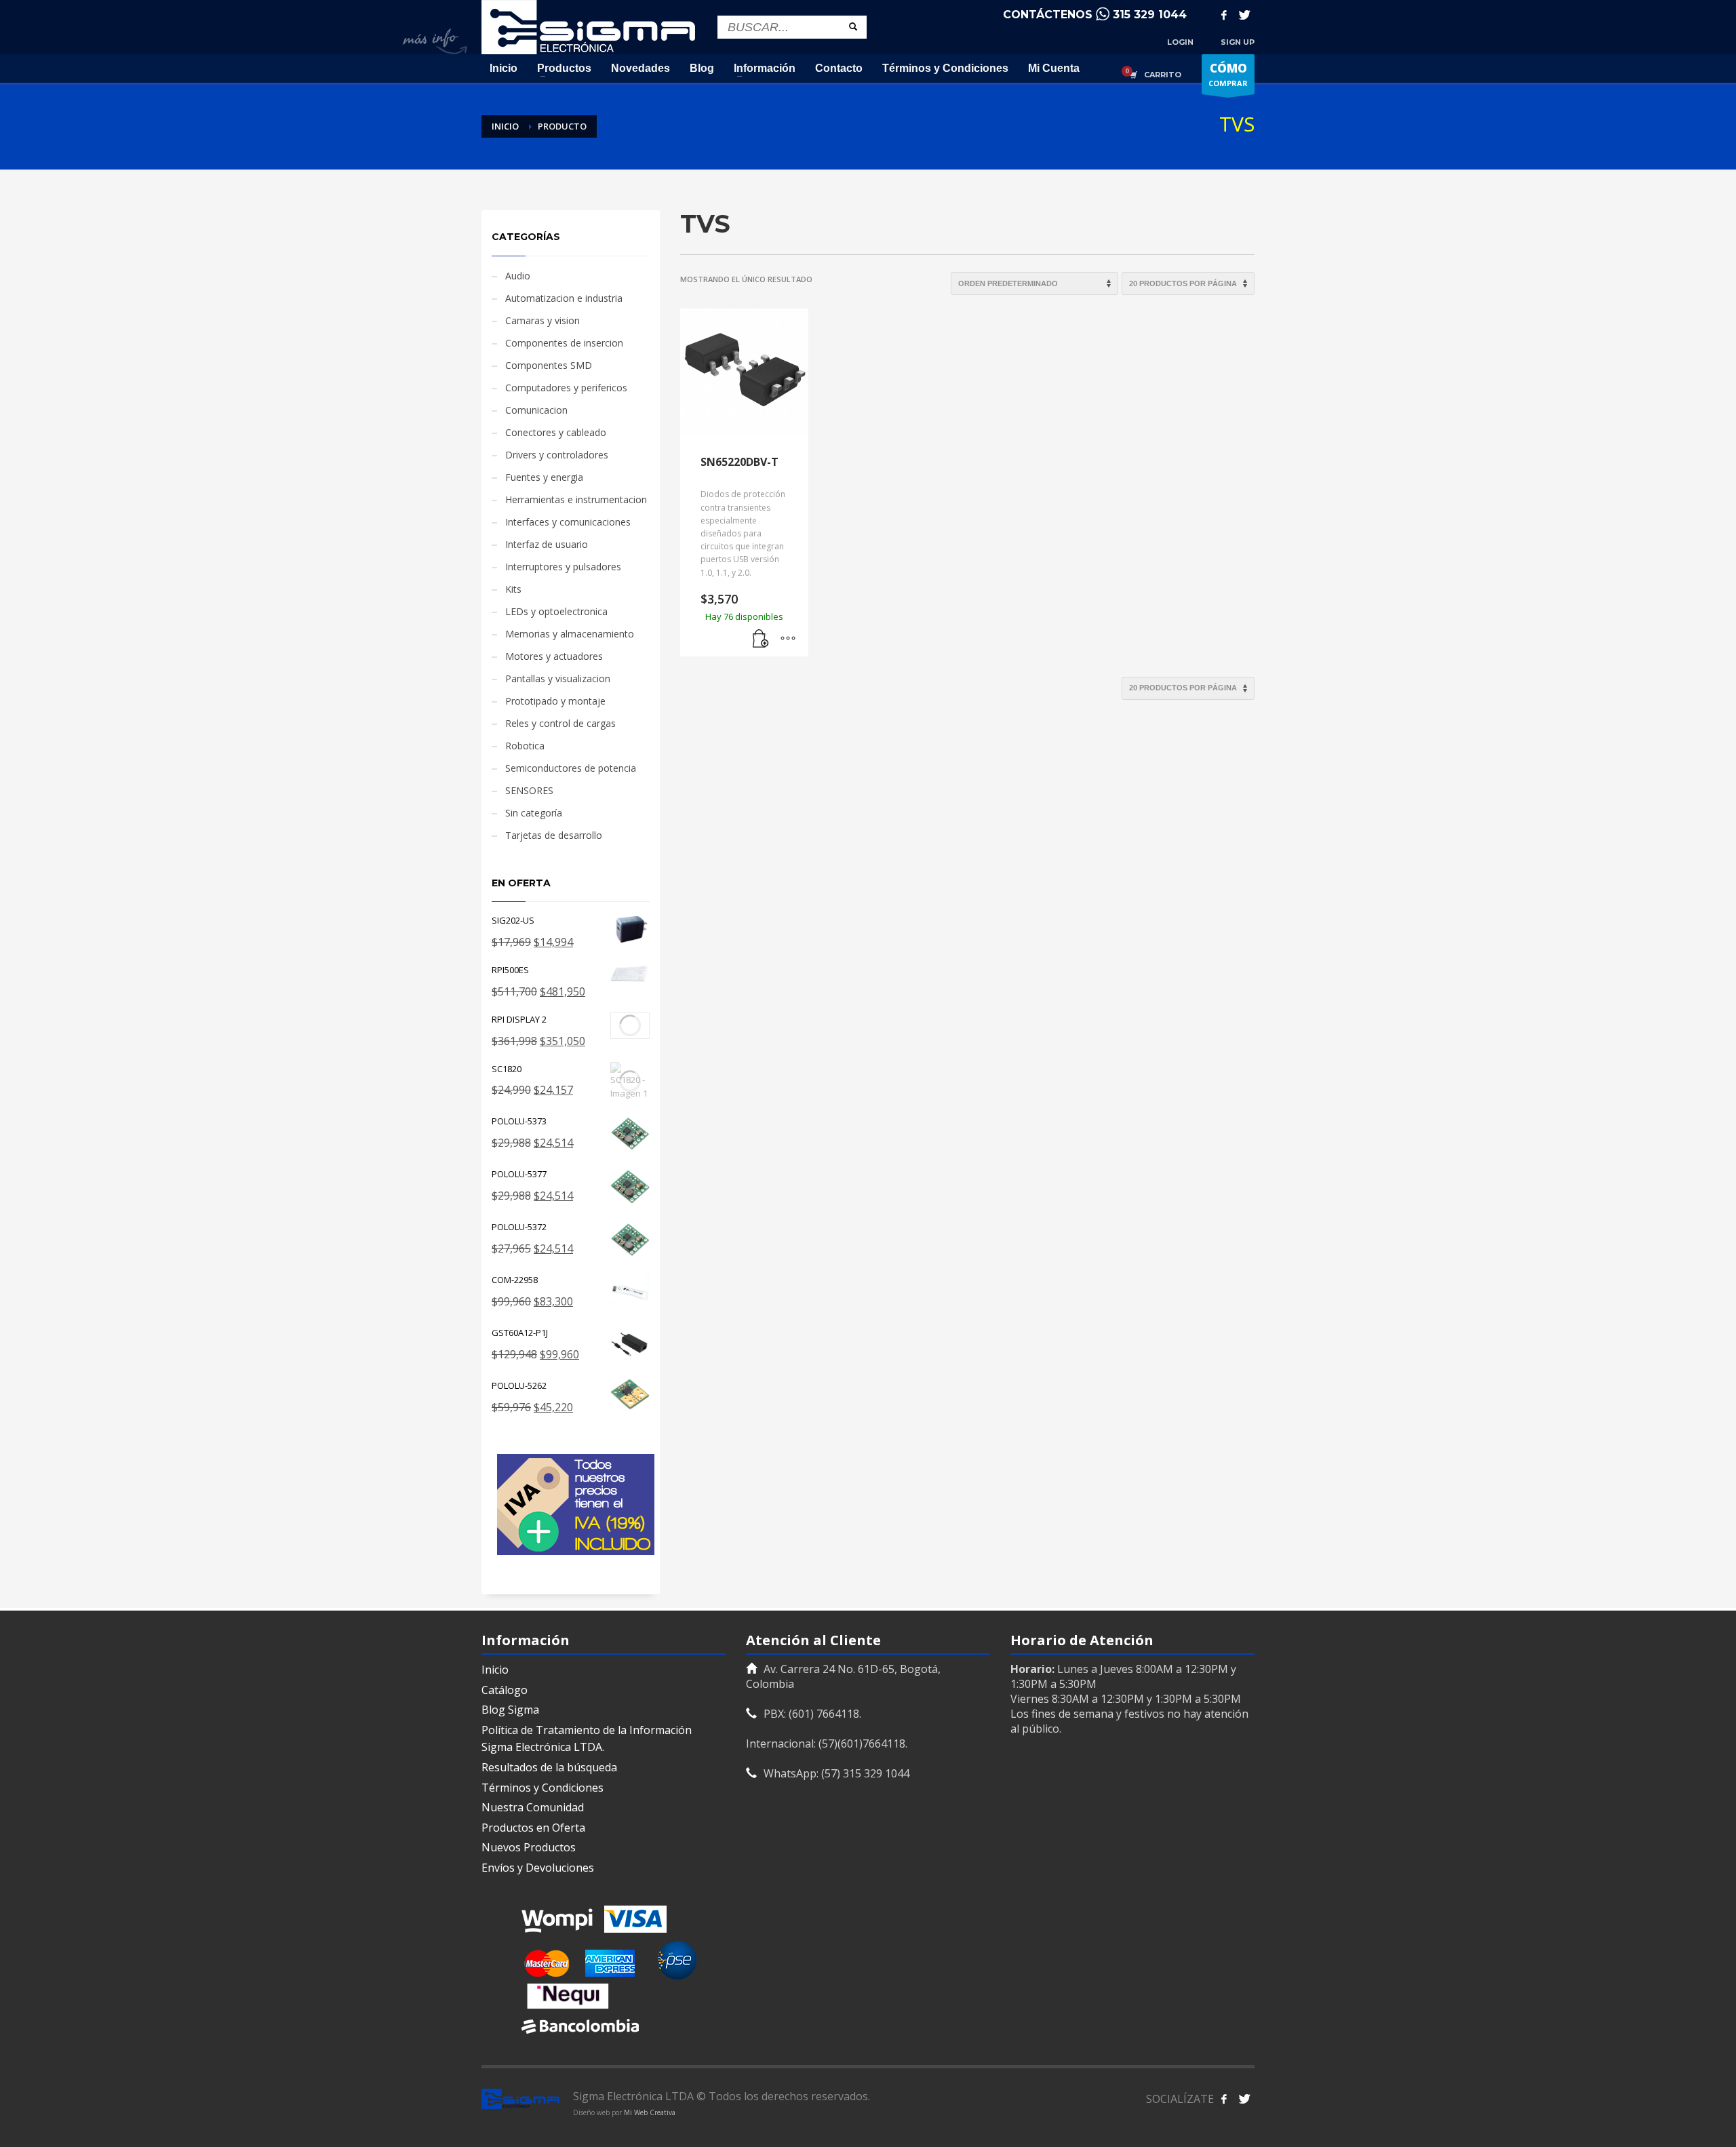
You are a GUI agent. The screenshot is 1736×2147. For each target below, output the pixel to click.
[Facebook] (1224, 15)
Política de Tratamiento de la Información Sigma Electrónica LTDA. (587, 1739)
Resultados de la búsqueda (549, 1767)
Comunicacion (536, 410)
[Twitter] (1244, 15)
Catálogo (505, 1690)
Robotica (525, 746)
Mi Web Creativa (650, 2112)
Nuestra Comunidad (533, 1807)
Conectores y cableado (556, 432)
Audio (518, 276)
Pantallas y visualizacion (558, 678)
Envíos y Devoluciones (538, 1868)
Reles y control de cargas (560, 723)
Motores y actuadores (554, 656)
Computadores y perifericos (566, 388)
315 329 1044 (1150, 15)
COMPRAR (1228, 74)
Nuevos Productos (529, 1847)
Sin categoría (534, 813)
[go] (853, 26)
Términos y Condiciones (542, 1788)
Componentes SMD (549, 365)
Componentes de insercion (564, 343)
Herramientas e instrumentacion (576, 499)
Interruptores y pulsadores (563, 567)
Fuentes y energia (544, 477)
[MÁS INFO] (788, 639)
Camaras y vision (542, 320)
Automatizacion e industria (564, 298)
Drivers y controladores (557, 455)
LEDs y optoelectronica (556, 611)
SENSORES (529, 790)
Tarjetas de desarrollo (554, 835)
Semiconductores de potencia (571, 768)
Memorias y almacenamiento (570, 634)
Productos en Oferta (533, 1828)
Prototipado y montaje (555, 701)
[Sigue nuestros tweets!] (1244, 2099)
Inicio (495, 1670)
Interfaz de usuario (547, 544)
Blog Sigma (510, 1710)
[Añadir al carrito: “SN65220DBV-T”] (761, 639)
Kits (513, 589)
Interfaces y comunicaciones (568, 522)
